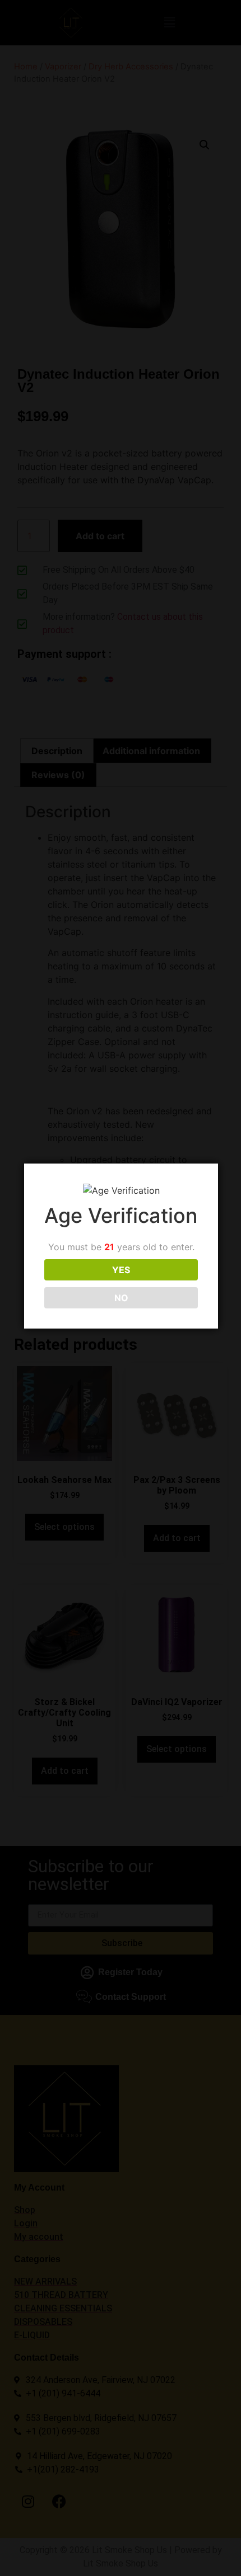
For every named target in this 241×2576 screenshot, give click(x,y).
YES (121, 1270)
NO (121, 1298)
